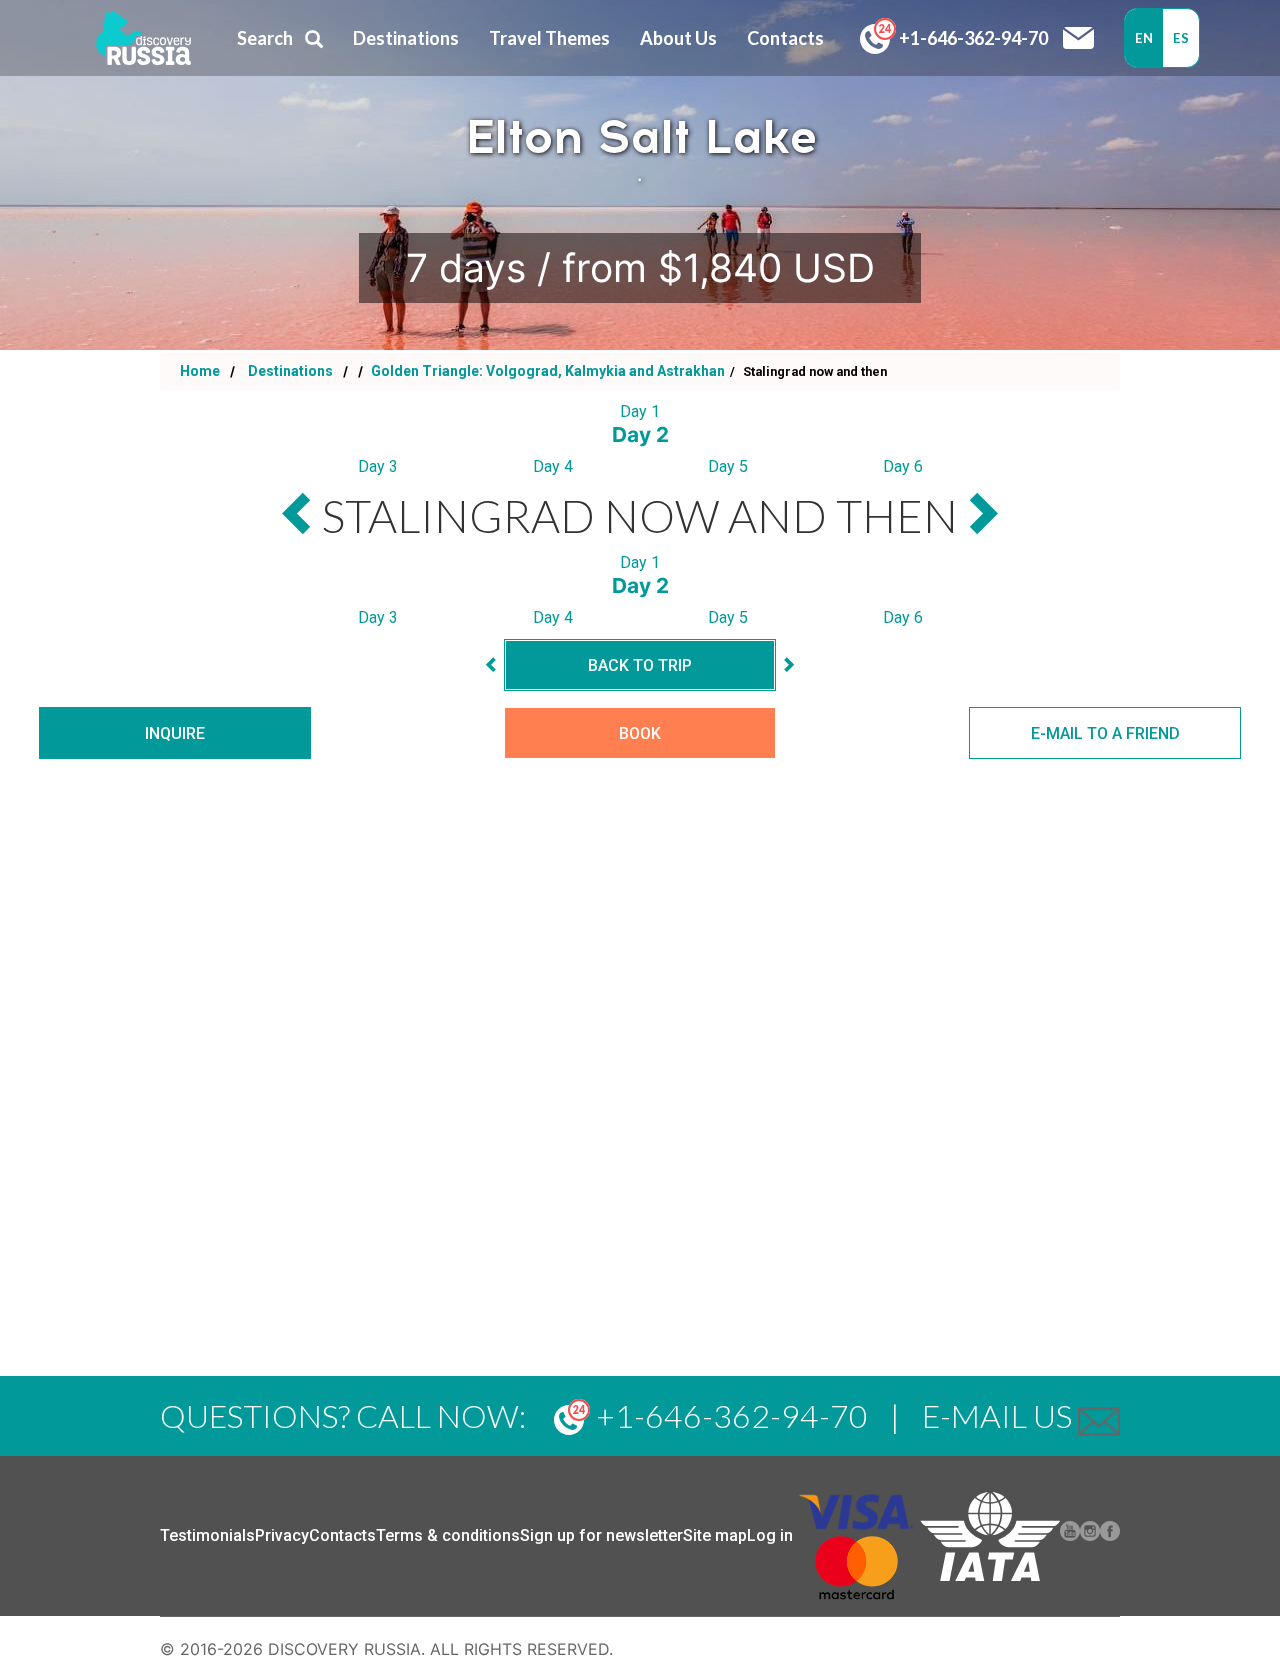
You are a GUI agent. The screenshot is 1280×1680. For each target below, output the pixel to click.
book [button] (640, 733)
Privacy (282, 1535)
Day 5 (728, 466)
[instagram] (1090, 1536)
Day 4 (553, 466)
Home (200, 371)
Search (265, 38)
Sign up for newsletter (601, 1535)
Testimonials (207, 1535)
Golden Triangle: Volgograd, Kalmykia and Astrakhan (546, 371)
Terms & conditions (448, 1535)
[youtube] (1070, 1536)
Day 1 (640, 411)
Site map (715, 1535)
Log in (770, 1535)
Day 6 (903, 466)
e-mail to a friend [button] (1105, 733)
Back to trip (640, 665)
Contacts (342, 1535)
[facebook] (1110, 1536)
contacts (785, 38)
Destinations (289, 371)
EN (1144, 38)
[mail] (1099, 1415)
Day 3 (378, 466)
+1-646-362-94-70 (972, 38)
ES (1181, 38)
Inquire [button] (175, 733)
